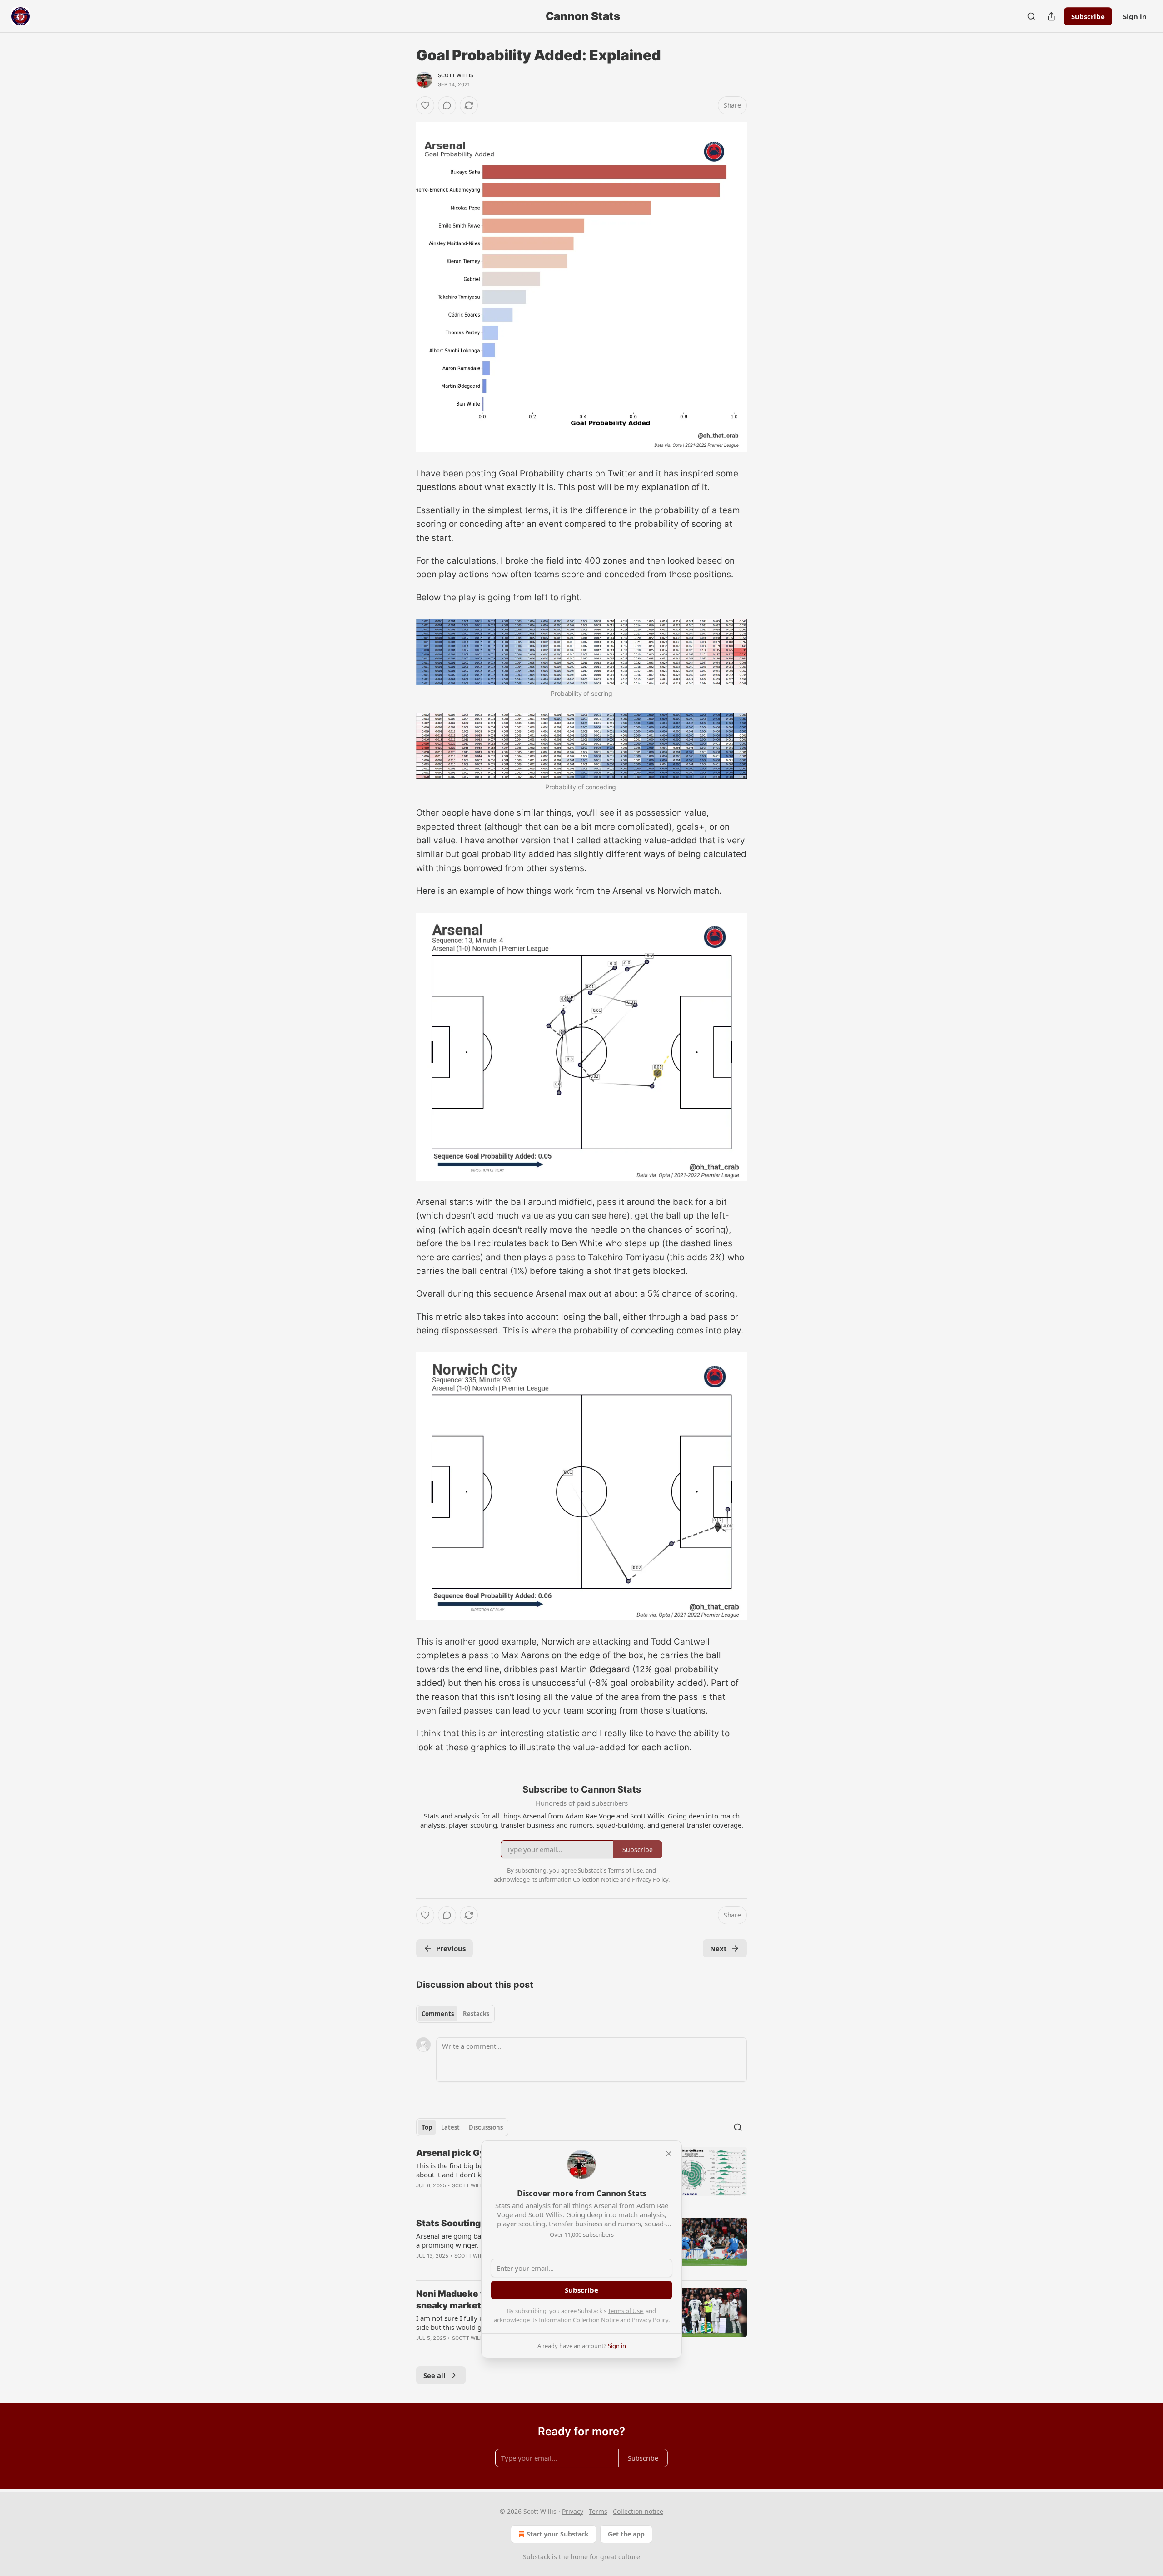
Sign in (1135, 16)
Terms (598, 2511)
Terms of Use (625, 2311)
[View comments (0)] (447, 105)
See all (435, 2375)
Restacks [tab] (476, 2014)
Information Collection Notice (579, 2320)
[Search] (1031, 16)
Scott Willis (456, 75)
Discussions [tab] (486, 2127)
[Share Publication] (1051, 16)
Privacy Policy (650, 2320)
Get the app (626, 2534)
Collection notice (638, 2511)
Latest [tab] (450, 2127)
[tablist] (455, 2014)
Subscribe (1088, 16)
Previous (451, 1948)
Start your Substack (558, 2534)
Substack (537, 2557)
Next (718, 1948)
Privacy (573, 2511)
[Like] (425, 105)
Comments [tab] (438, 2014)
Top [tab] (427, 2127)
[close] (669, 2154)
